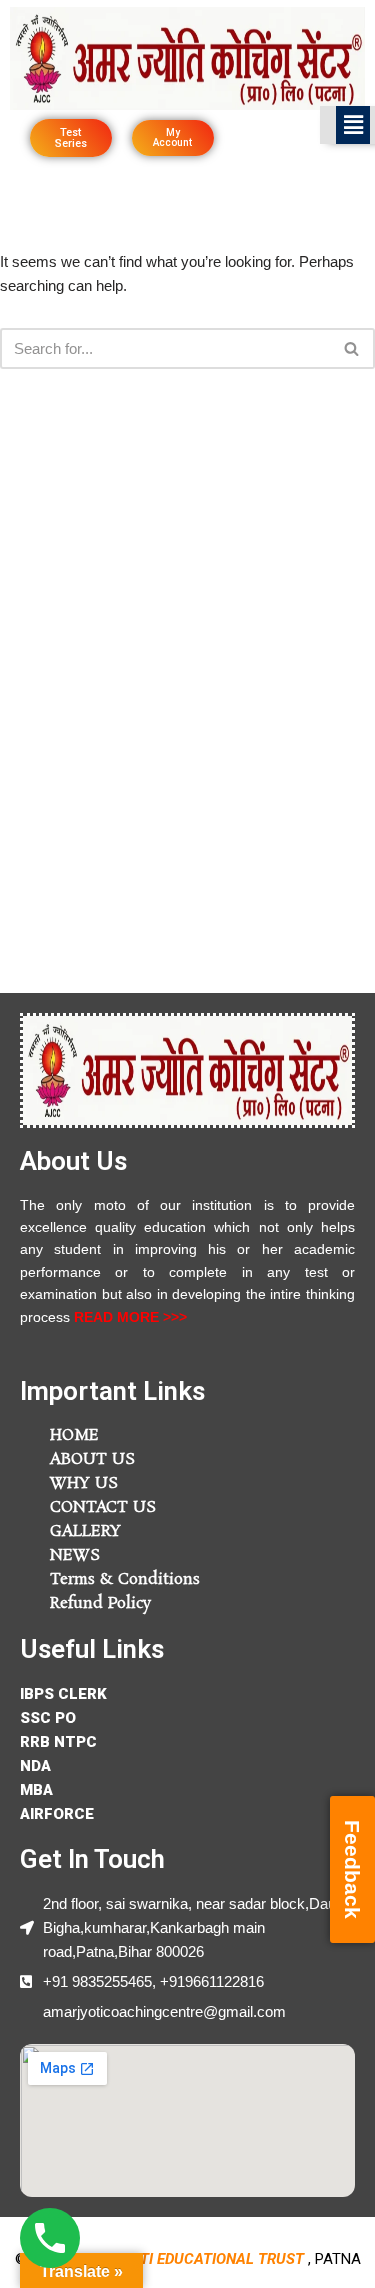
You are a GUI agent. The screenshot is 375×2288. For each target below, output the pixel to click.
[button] (353, 125)
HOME (74, 1435)
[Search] (352, 348)
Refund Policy (100, 1603)
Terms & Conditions (125, 1579)
